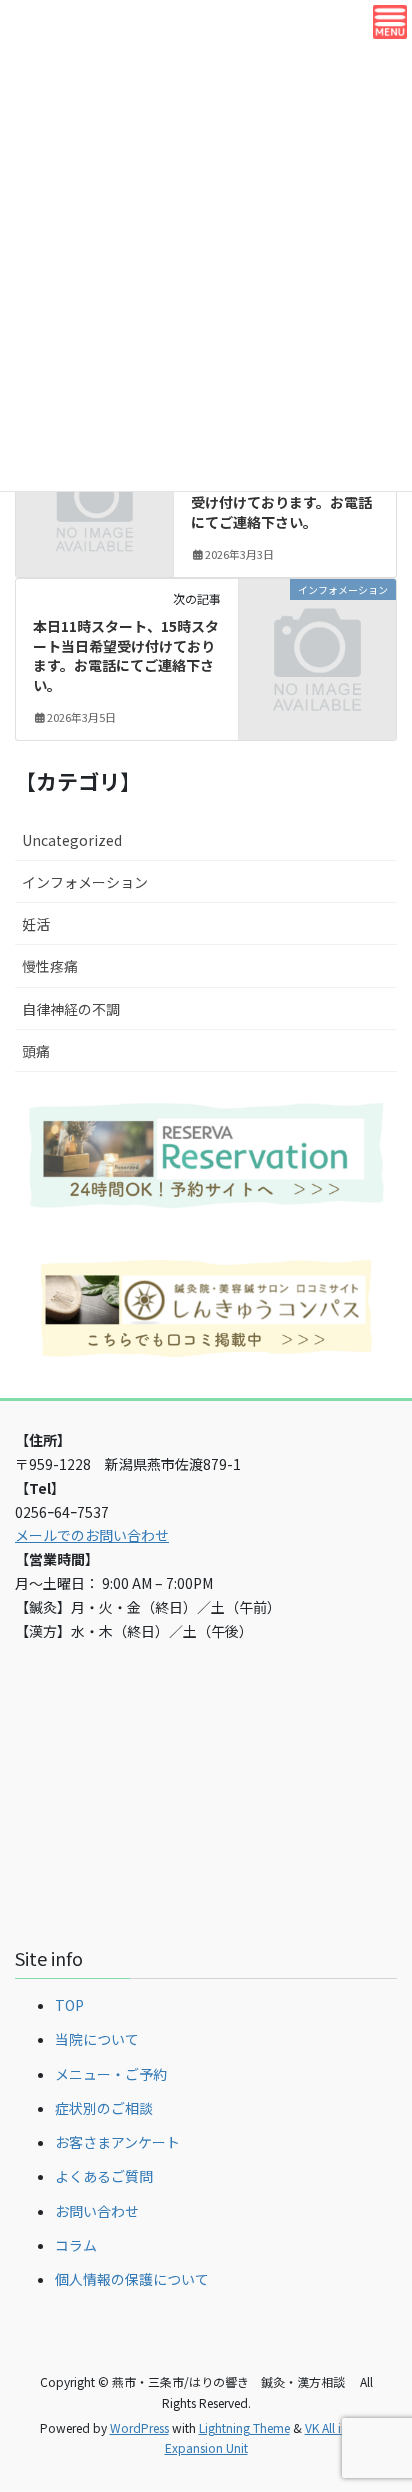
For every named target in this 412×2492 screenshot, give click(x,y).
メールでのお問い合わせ (92, 1535)
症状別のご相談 (104, 2108)
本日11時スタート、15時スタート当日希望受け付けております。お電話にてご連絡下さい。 (126, 655)
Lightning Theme (244, 2427)
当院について (97, 2039)
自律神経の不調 (71, 1009)
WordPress (139, 2427)
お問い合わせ (97, 2211)
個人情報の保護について (132, 2279)
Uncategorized (72, 840)
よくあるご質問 (104, 2176)
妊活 (36, 924)
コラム (76, 2245)
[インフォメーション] (317, 625)
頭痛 (36, 1051)
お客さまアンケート (117, 2142)
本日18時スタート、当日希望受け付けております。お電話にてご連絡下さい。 (283, 502)
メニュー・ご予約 (111, 2074)
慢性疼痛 (50, 966)
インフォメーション (85, 882)
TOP (69, 2005)
